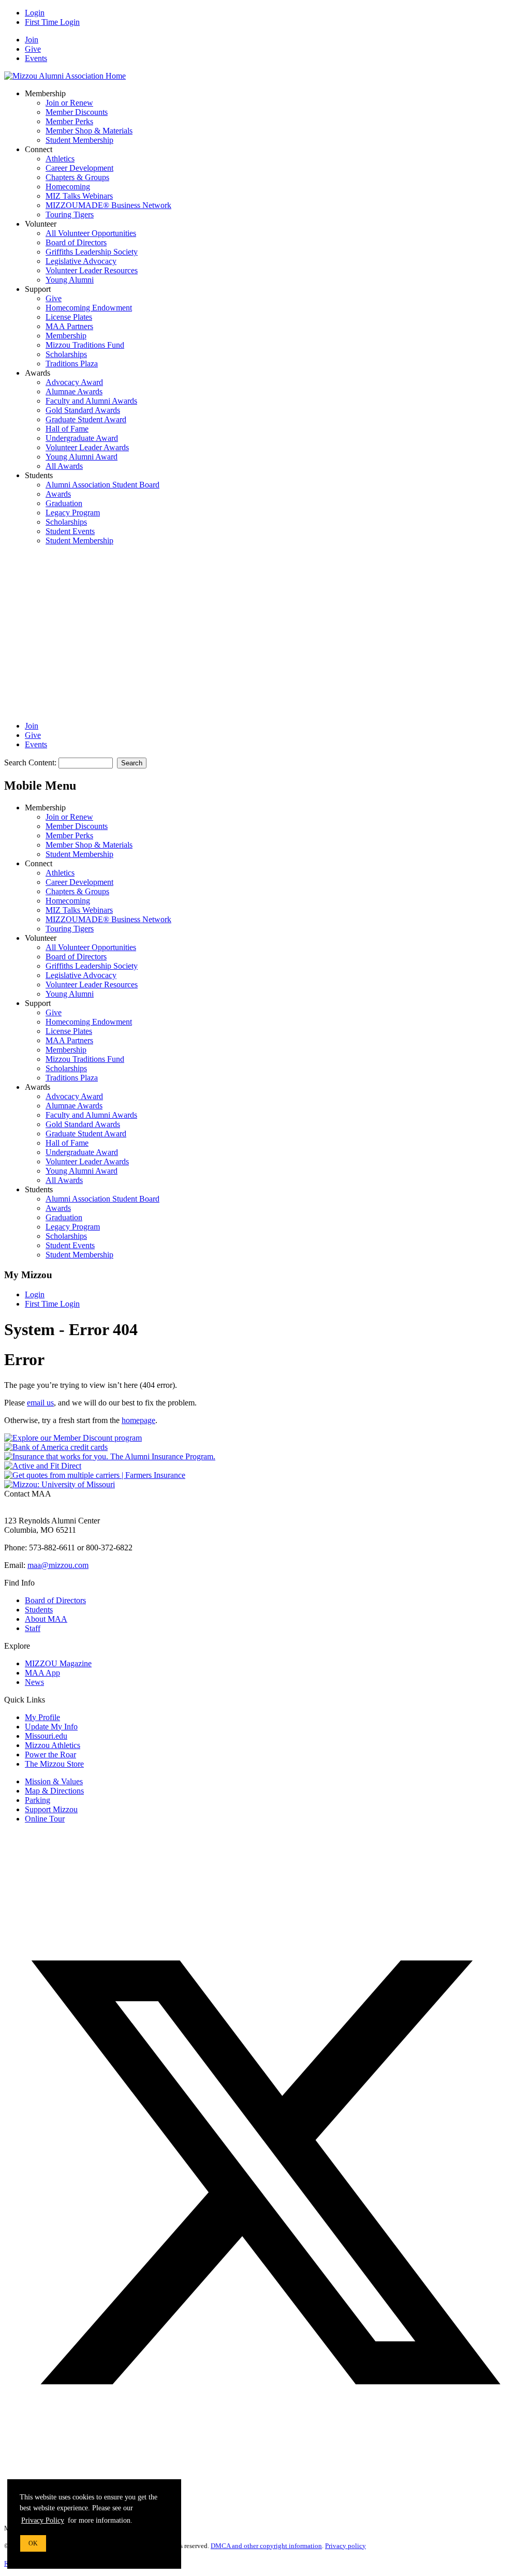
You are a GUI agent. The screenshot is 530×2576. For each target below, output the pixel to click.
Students (39, 1610)
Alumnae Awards (74, 391)
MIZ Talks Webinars (79, 196)
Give (33, 49)
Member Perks (69, 121)
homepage (138, 1420)
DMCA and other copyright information (266, 2546)
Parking (38, 1800)
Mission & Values (54, 1781)
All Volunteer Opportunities (91, 233)
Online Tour (45, 1819)
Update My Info (51, 1727)
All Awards (64, 466)
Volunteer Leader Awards (87, 447)
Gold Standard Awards (83, 410)
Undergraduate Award (82, 438)
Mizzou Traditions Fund (85, 345)
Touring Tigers (70, 214)
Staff (33, 1628)
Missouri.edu (46, 1736)
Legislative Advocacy (81, 261)
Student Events (70, 531)
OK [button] (33, 2543)
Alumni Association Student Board (102, 485)
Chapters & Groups (77, 177)
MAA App (42, 1673)
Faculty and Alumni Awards (91, 401)
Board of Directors (76, 242)
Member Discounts (77, 112)
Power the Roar (50, 1755)
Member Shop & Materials (89, 131)
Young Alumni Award (82, 457)
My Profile (42, 1717)
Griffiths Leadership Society (92, 252)
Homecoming (68, 187)
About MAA (46, 1619)
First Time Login (52, 22)
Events (36, 58)
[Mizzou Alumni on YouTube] (239, 2510)
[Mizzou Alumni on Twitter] (265, 2430)
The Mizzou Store (54, 1764)
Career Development (79, 168)
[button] (82, 628)
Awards (58, 494)
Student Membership (79, 140)
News (34, 1682)
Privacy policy (345, 2546)
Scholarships (66, 354)
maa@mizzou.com (58, 1565)
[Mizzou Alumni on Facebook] (82, 1907)
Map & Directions (54, 1791)
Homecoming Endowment (89, 308)
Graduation (64, 503)
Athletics (60, 159)
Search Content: (31, 763)
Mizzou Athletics (53, 1745)
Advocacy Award (74, 382)
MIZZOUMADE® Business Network (108, 205)
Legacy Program (73, 513)
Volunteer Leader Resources (92, 270)
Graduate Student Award (86, 419)
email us (40, 1403)
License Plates (69, 317)
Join (32, 40)
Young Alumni (70, 280)
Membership (66, 336)
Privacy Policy (43, 2520)
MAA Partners (69, 326)
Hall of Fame (67, 429)
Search (132, 763)
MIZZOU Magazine (58, 1663)
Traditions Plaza (72, 364)
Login (35, 13)
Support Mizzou (51, 1809)
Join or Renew (69, 103)
